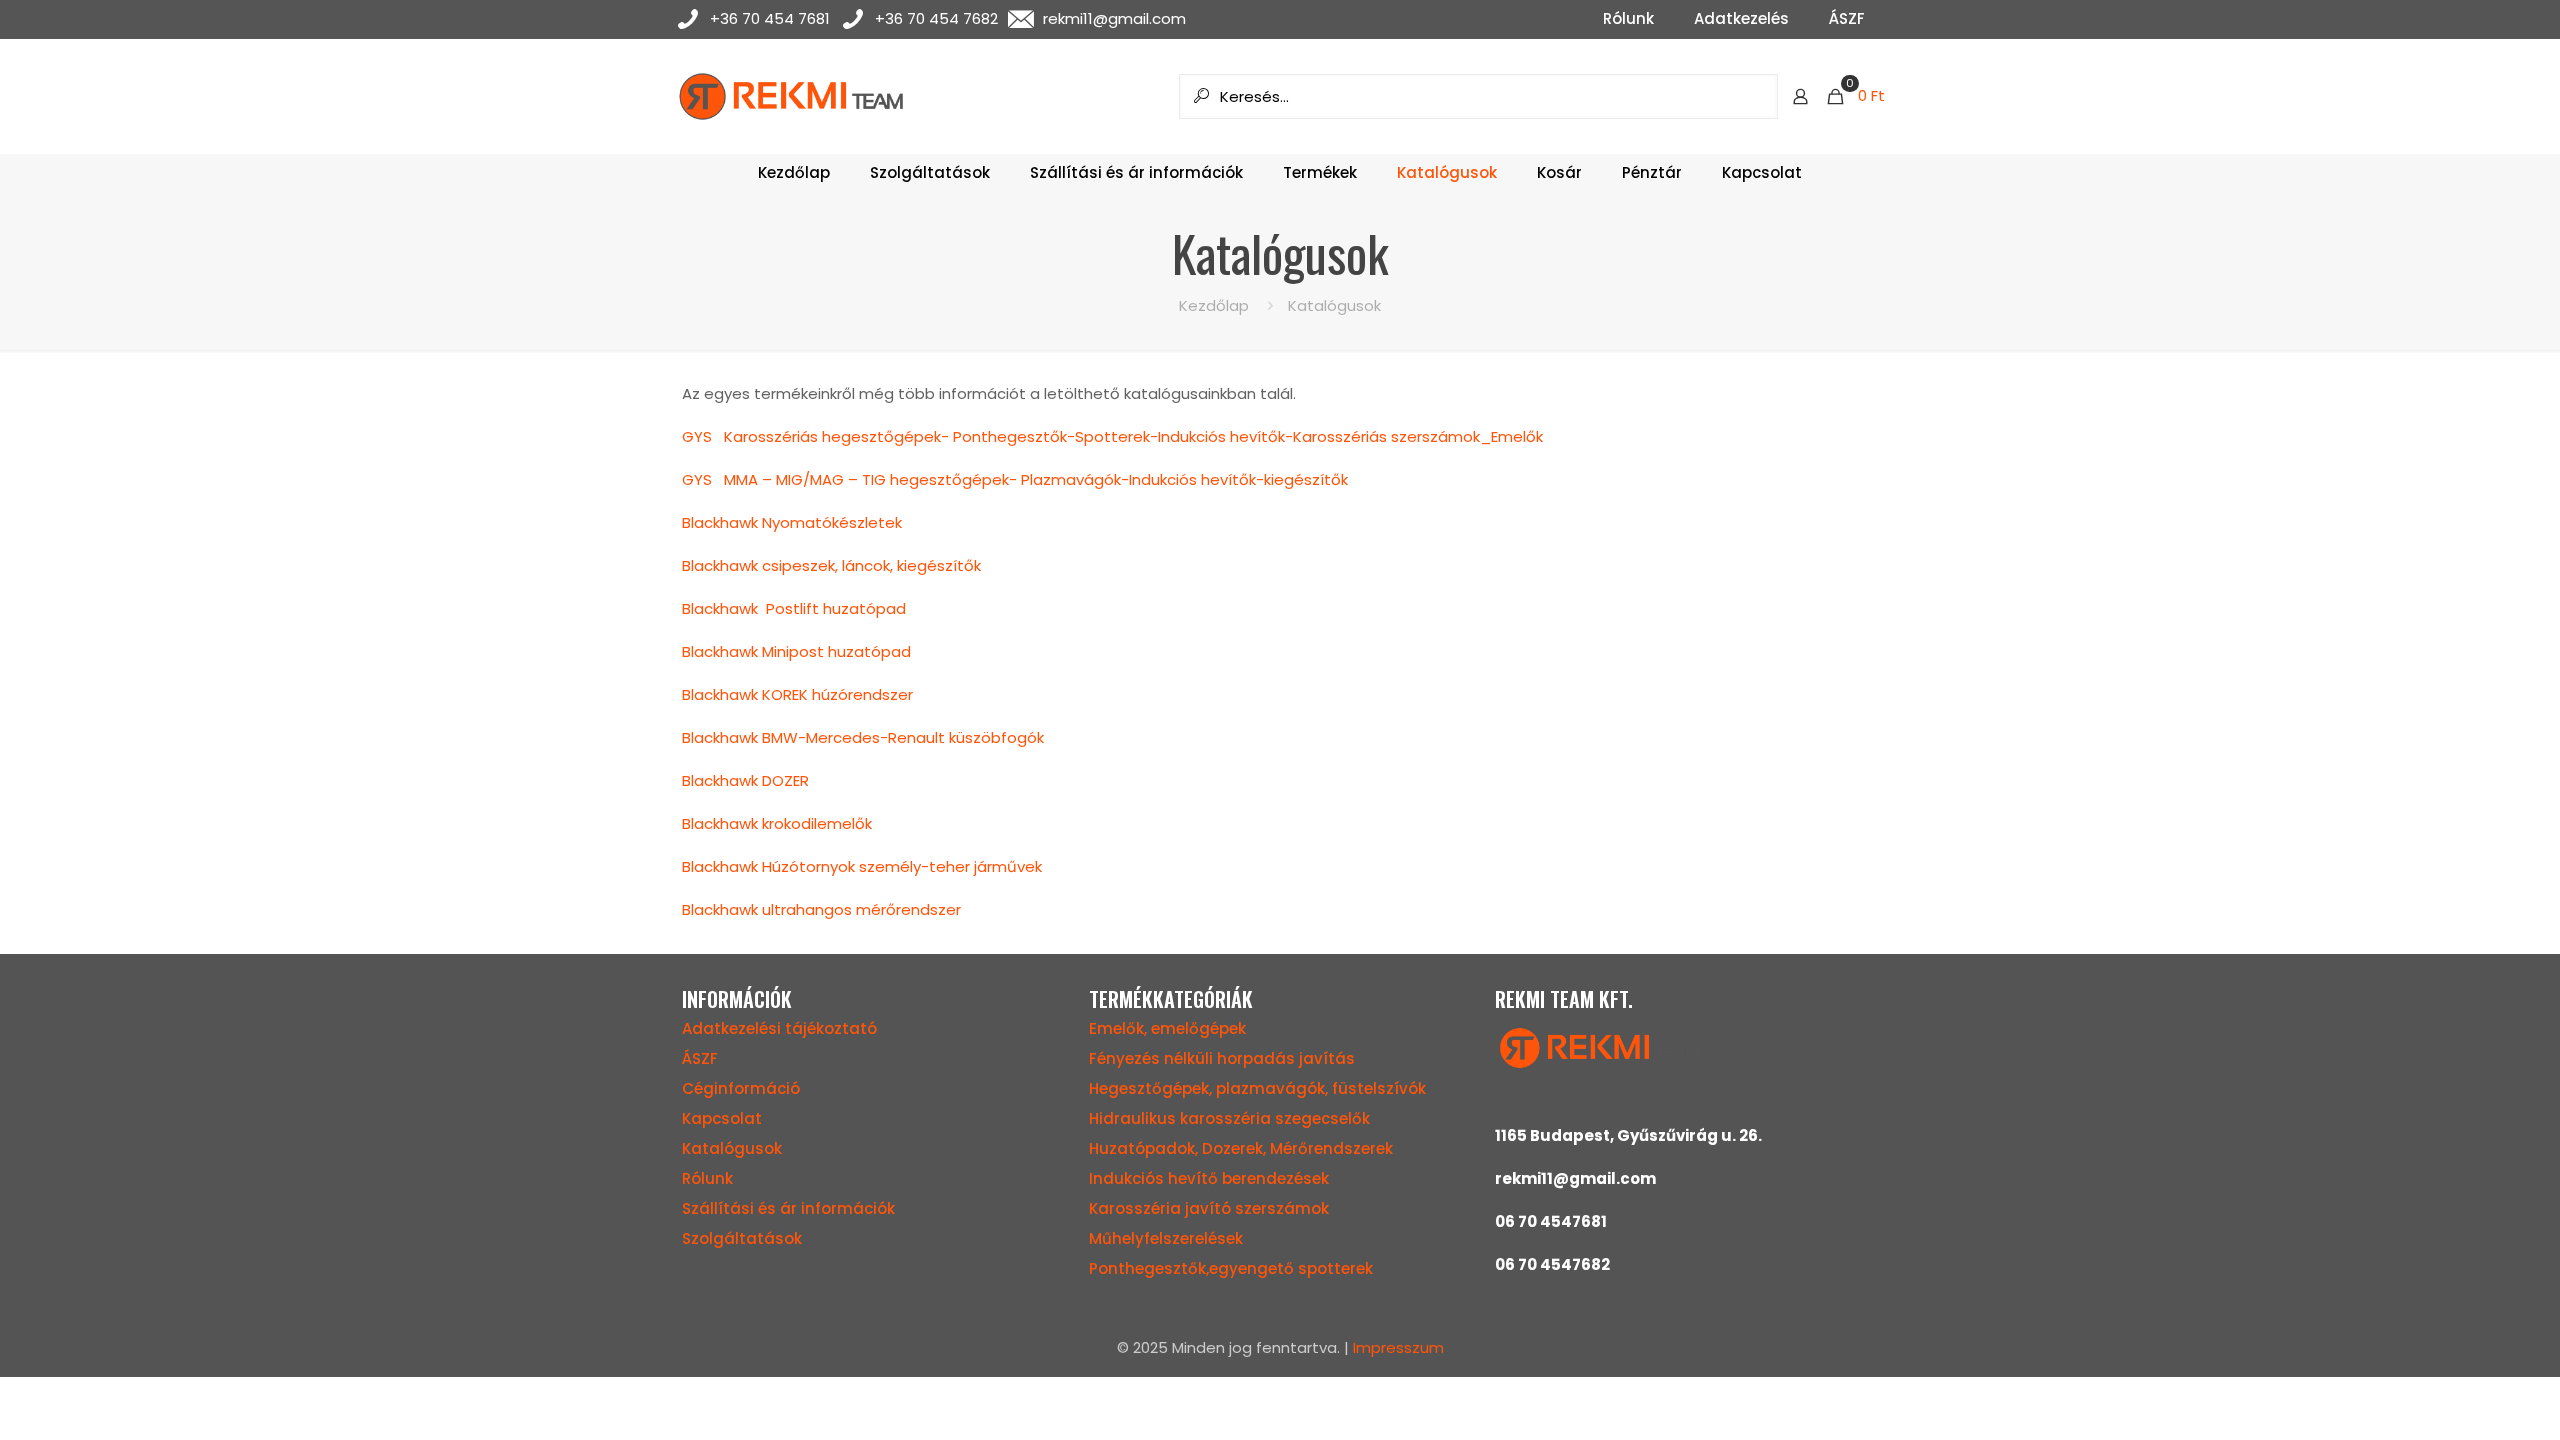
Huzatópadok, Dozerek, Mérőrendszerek (1241, 1148)
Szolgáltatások (742, 1238)
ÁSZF (700, 1058)
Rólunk (707, 1178)
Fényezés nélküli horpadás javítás (1222, 1058)
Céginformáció (741, 1088)
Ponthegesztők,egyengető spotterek (1231, 1268)
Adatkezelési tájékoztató (779, 1028)
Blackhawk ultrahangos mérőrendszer (821, 909)
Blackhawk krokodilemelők (777, 823)
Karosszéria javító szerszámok (1209, 1208)
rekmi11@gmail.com (1114, 18)
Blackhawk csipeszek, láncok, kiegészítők (831, 565)
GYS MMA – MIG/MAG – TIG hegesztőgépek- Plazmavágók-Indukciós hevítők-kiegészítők (1015, 479)
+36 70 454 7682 (936, 18)
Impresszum (1398, 1347)
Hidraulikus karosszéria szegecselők (1229, 1118)
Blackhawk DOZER (745, 780)
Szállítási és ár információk (788, 1208)
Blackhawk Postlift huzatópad (794, 608)
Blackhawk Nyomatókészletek (792, 522)
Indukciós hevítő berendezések (1209, 1178)
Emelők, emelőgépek (1167, 1028)
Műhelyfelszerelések (1166, 1238)
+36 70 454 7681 (770, 18)
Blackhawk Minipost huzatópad (796, 651)
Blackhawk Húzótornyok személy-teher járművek (862, 866)
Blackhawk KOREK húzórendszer (797, 694)
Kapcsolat (722, 1118)
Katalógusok (732, 1148)
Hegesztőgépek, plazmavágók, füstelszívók (1257, 1088)
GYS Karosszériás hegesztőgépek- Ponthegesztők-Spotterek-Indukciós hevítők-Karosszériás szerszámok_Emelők (1112, 436)
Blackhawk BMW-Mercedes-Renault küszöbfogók (863, 737)
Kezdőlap (1214, 305)
